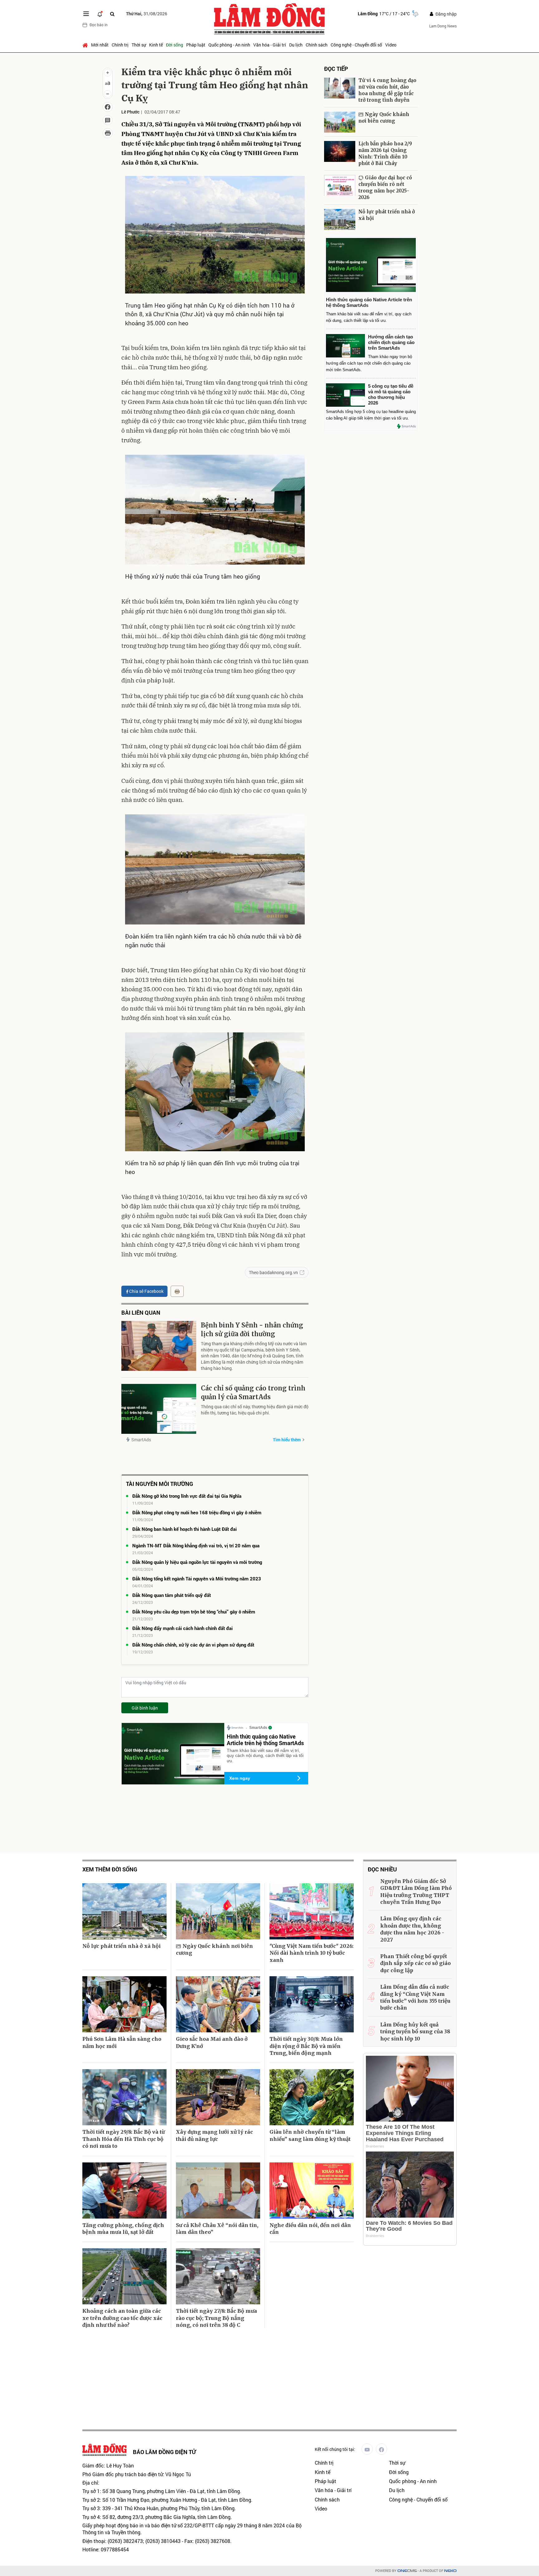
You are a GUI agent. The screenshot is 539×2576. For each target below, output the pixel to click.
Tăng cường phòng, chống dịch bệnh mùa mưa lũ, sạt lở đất (123, 2229)
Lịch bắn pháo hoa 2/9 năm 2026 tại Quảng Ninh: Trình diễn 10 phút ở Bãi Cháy (385, 153)
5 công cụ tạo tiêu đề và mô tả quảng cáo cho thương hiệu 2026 (391, 394)
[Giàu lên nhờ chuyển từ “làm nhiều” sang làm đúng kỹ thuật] (312, 2097)
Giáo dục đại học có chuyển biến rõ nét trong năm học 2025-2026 (385, 187)
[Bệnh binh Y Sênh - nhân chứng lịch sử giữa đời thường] (159, 1346)
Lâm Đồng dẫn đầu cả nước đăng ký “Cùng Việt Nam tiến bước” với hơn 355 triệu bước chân (415, 1997)
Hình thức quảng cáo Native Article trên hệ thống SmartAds (265, 1740)
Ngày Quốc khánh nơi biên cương (384, 118)
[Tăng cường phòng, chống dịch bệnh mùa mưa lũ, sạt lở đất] (124, 2190)
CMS (407, 2571)
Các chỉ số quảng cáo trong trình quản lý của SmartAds (253, 1392)
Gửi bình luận (145, 1708)
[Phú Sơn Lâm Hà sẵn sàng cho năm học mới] (124, 2004)
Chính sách (317, 45)
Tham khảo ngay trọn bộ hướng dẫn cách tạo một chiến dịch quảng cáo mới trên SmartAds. (369, 363)
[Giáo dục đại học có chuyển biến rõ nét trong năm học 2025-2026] (340, 185)
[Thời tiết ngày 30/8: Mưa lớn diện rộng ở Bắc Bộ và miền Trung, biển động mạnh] (312, 2004)
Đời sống (175, 45)
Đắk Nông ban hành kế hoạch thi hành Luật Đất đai (185, 1529)
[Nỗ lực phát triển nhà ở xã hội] (340, 219)
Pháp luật (196, 45)
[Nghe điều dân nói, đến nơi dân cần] (312, 2190)
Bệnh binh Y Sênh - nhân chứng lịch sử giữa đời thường (252, 1329)
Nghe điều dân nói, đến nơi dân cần (310, 2229)
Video (391, 45)
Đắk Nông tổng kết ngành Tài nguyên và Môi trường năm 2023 (197, 1579)
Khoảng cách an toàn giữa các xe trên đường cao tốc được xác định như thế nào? (122, 2318)
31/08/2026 (147, 14)
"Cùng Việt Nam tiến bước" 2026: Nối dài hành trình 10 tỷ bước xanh (311, 1953)
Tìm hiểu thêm (287, 1440)
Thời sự (139, 45)
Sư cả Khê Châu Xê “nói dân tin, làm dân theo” (217, 2229)
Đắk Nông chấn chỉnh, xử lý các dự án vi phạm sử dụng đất (193, 1645)
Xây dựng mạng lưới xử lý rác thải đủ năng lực (214, 2135)
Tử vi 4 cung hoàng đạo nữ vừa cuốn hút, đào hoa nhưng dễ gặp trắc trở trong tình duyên (387, 90)
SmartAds (141, 1440)
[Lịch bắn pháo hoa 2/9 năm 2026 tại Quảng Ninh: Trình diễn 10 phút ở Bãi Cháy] (340, 151)
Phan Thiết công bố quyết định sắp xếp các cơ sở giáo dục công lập (415, 1963)
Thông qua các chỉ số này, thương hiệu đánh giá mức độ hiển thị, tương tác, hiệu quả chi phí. (255, 1410)
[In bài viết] (108, 133)
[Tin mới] (100, 14)
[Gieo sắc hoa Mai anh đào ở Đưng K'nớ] (218, 2004)
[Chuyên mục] (86, 14)
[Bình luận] (108, 120)
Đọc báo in (99, 25)
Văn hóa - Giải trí (270, 45)
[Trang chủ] (86, 45)
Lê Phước (130, 112)
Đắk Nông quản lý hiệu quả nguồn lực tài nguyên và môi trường (197, 1562)
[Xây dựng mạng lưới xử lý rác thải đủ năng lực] (218, 2097)
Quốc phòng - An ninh (229, 45)
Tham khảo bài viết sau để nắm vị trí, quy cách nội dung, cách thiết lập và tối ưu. (265, 1756)
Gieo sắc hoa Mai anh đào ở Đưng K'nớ (212, 2042)
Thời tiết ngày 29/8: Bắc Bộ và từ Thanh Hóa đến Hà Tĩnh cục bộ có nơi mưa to (124, 2139)
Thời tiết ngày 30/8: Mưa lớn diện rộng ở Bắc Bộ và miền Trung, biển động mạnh (306, 2046)
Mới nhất (100, 45)
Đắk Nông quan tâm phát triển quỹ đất (172, 1595)
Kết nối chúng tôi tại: (335, 2449)
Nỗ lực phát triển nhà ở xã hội (387, 215)
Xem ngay (240, 1778)
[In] (177, 1291)
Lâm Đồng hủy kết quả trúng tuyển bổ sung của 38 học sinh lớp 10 (415, 2032)
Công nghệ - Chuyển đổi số (356, 45)
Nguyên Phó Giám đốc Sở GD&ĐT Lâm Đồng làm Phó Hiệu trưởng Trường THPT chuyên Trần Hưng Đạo (416, 1892)
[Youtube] (367, 2449)
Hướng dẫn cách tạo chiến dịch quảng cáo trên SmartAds (391, 342)
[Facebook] (381, 2449)
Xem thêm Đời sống (110, 1869)
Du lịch (296, 45)
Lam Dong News (443, 26)
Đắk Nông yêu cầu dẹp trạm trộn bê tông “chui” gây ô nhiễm (194, 1612)
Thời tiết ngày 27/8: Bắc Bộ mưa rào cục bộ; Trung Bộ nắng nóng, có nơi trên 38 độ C (216, 2318)
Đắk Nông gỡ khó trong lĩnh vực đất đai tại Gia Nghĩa (187, 1496)
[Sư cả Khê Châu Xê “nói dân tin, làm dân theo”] (218, 2190)
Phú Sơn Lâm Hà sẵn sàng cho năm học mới (122, 2042)
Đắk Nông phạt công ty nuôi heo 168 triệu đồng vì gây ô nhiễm (197, 1512)
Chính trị (120, 45)
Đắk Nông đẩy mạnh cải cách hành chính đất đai (182, 1628)
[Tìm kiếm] (112, 14)
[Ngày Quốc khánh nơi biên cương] (340, 122)
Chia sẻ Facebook (146, 1291)
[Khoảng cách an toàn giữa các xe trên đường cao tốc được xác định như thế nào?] (124, 2276)
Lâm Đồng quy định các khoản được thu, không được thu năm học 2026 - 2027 (412, 1929)
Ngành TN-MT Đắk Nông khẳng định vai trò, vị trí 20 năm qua (196, 1545)
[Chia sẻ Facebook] (108, 107)
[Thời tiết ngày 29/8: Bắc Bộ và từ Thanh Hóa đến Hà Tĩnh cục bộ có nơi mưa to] (124, 2097)
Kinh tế (156, 45)
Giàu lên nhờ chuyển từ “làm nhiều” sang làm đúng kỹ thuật (310, 2135)
